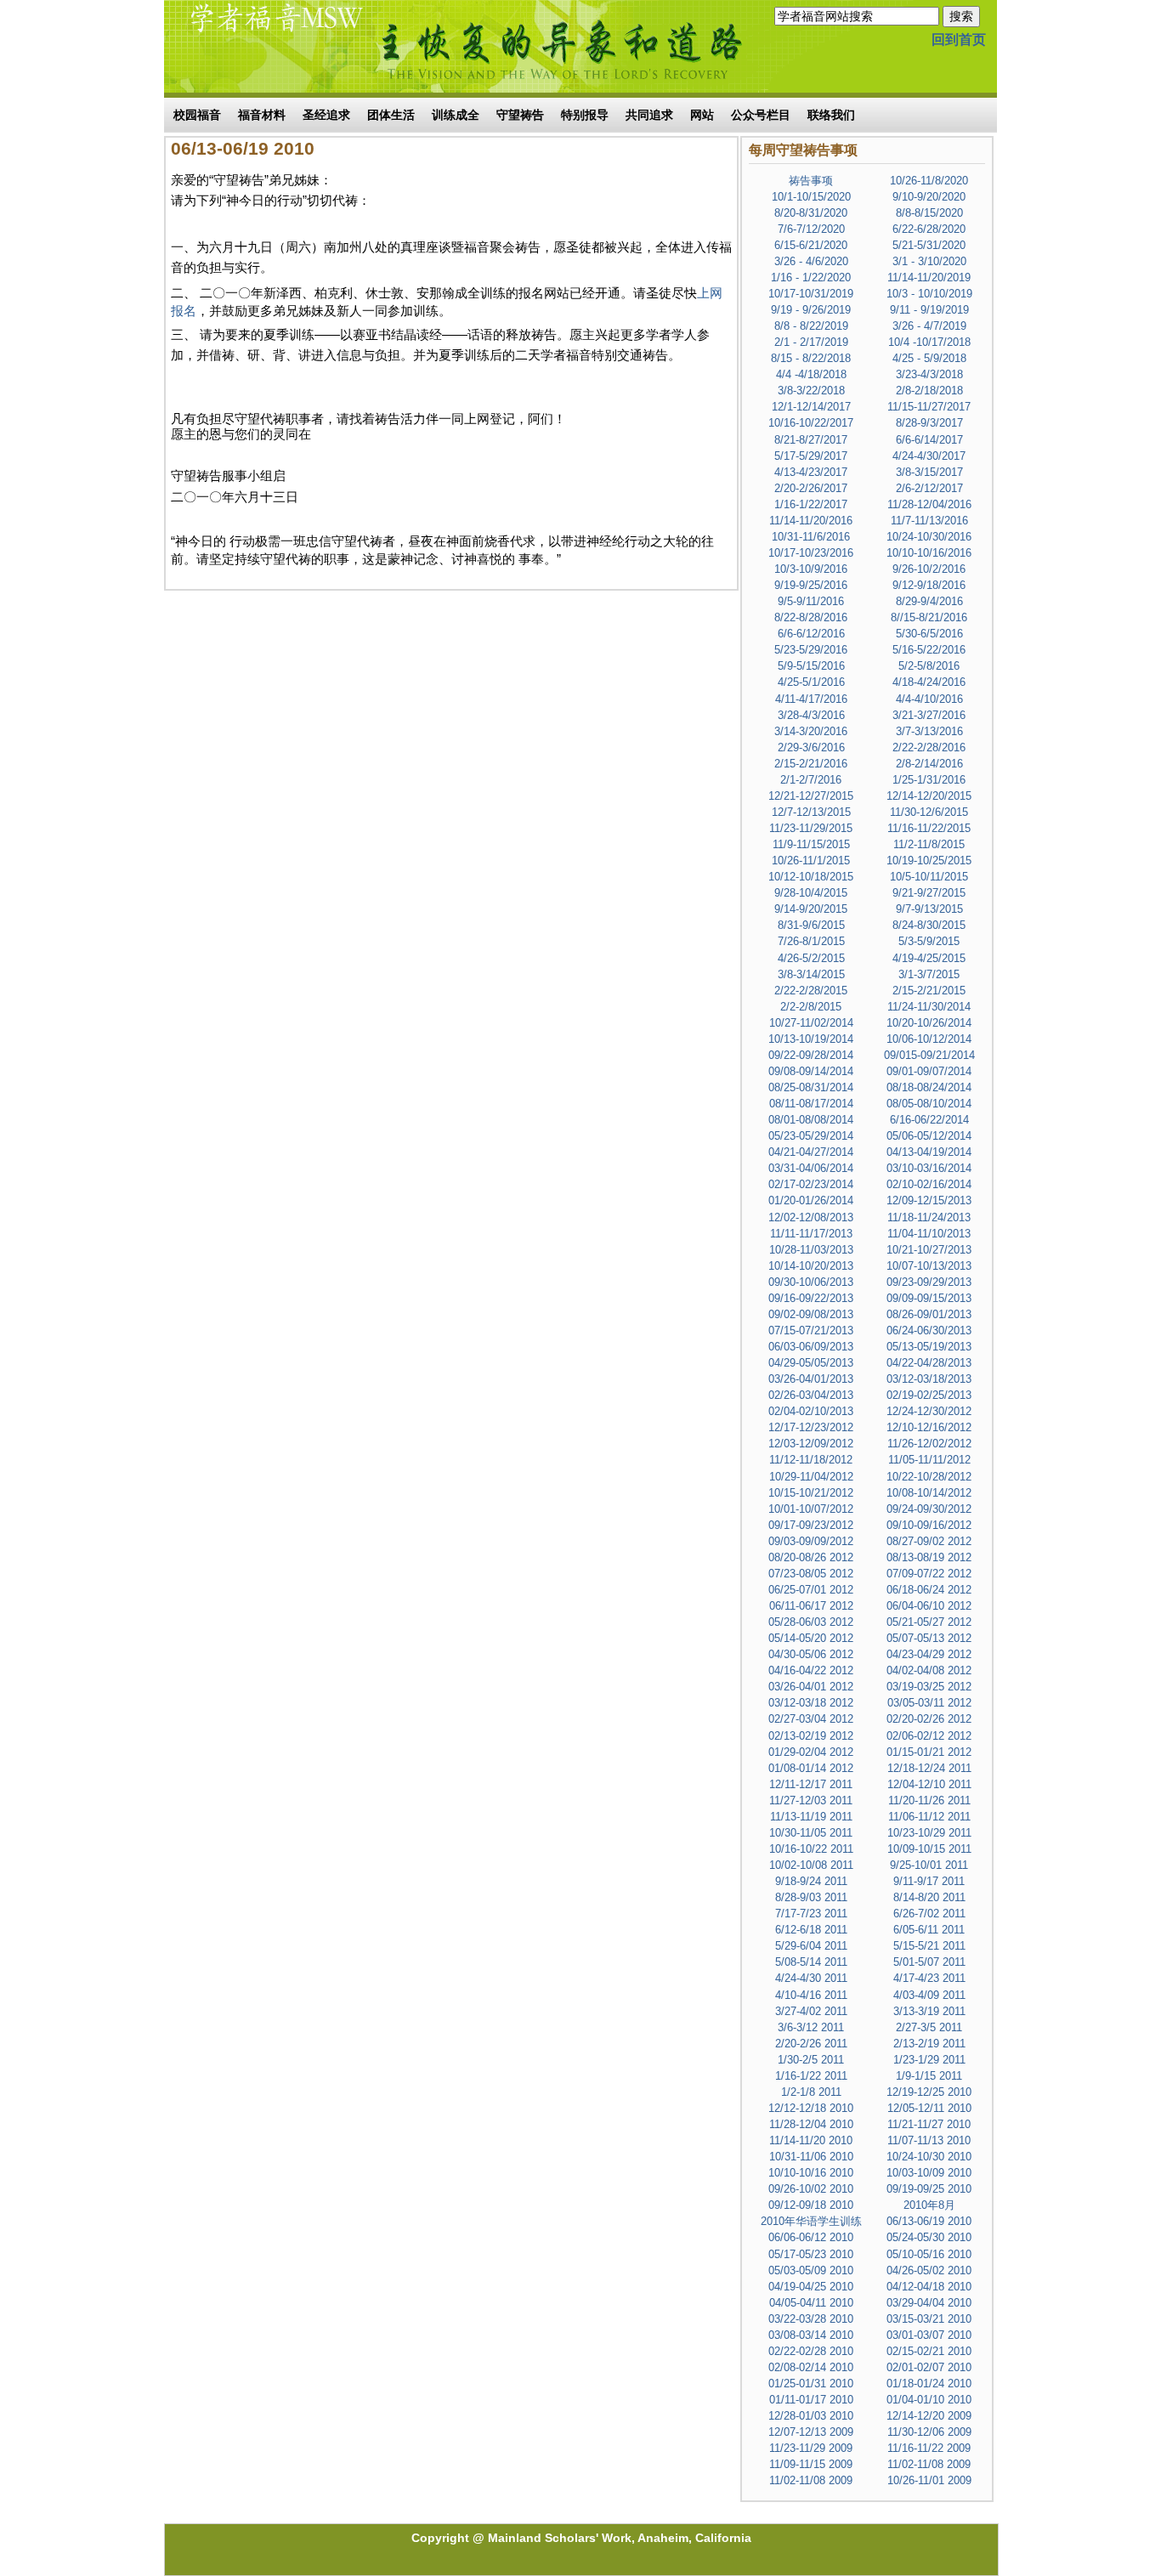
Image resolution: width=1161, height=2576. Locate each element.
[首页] (266, 45)
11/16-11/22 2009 (929, 2448)
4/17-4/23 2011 (929, 1978)
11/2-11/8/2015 (929, 844)
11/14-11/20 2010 (811, 2140)
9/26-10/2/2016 (929, 569)
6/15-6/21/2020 (811, 245)
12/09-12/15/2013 (929, 1200)
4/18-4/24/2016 (929, 682)
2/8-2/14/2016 (929, 764)
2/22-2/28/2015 (811, 991)
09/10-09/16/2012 (929, 1525)
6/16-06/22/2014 (929, 1120)
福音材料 (262, 115)
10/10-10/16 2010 (811, 2173)
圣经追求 (326, 115)
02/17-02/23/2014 (811, 1184)
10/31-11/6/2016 (811, 537)
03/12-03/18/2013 (929, 1379)
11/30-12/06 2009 (929, 2432)
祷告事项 (811, 181)
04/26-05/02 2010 (929, 2270)
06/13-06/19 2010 (929, 2221)
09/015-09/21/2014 (929, 1055)
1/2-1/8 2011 (811, 2092)
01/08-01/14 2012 (811, 1768)
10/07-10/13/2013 (929, 1266)
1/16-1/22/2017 (811, 504)
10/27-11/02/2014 (811, 1023)
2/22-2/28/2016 (929, 747)
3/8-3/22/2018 (811, 391)
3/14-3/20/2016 (811, 731)
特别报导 (585, 115)
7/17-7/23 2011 (811, 1914)
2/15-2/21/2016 (811, 764)
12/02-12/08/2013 (811, 1217)
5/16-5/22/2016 (929, 650)
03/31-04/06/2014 (811, 1168)
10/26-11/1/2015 (811, 861)
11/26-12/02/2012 (929, 1444)
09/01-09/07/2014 (929, 1071)
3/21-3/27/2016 (929, 715)
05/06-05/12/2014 (929, 1136)
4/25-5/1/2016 (811, 682)
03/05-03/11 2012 (929, 1703)
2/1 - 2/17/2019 (811, 342)
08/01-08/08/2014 (811, 1120)
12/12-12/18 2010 (811, 2108)
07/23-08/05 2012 (811, 1574)
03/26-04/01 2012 (811, 1687)
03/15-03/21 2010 (929, 2319)
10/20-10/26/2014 (929, 1023)
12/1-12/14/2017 (811, 407)
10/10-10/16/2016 (929, 553)
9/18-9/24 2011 (811, 1881)
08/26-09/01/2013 (929, 1314)
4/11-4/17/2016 (811, 699)
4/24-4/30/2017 (929, 456)
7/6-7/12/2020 (811, 229)
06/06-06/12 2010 (811, 2237)
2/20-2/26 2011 (811, 2044)
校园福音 (197, 115)
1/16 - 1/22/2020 (811, 277)
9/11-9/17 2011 (929, 1881)
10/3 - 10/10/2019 (929, 294)
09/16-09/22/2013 (811, 1298)
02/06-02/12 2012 (929, 1736)
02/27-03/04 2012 (811, 1719)
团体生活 (391, 115)
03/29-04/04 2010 (929, 2303)
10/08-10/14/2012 (929, 1493)
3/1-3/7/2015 (929, 974)
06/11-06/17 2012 (811, 1606)
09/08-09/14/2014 (811, 1071)
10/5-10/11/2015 (929, 877)
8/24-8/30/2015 (929, 925)
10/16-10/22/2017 (811, 423)
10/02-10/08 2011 (811, 1865)
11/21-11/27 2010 (929, 2124)
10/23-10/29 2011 (929, 1833)
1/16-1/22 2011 (811, 2076)
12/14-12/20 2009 (929, 2416)
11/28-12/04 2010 (811, 2124)
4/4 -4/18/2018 (811, 374)
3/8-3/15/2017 (929, 472)
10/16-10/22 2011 (811, 1849)
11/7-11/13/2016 (929, 521)
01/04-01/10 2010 (929, 2400)
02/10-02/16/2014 (929, 1184)
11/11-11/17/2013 (811, 1234)
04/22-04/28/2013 (929, 1363)
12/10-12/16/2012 (929, 1427)
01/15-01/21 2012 (929, 1752)
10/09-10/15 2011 (929, 1849)
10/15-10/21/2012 (811, 1493)
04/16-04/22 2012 (811, 1670)
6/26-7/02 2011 (929, 1914)
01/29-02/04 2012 (811, 1752)
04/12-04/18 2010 (929, 2287)
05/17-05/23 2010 (811, 2254)
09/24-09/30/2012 (929, 1509)
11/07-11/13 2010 (929, 2140)
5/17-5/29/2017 (811, 456)
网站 (702, 115)
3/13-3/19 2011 (929, 2011)
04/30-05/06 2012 (811, 1654)
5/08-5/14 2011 (811, 1962)
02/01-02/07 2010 (929, 2367)
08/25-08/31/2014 (811, 1087)
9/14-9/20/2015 (811, 909)
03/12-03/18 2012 (811, 1703)
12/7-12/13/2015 (811, 812)
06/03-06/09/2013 (811, 1347)
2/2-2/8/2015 (811, 1007)
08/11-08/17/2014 (811, 1104)
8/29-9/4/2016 (929, 601)
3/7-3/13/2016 (929, 731)
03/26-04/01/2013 (811, 1379)
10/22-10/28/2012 (929, 1477)
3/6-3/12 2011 (811, 2027)
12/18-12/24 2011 (929, 1768)
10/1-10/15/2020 (811, 197)
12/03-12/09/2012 (811, 1444)
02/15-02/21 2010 (929, 2351)
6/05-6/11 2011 (929, 1930)
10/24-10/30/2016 (929, 537)
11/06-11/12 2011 (929, 1817)
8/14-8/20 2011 (929, 1897)
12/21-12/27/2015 (811, 796)
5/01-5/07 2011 (929, 1962)
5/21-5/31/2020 (929, 245)
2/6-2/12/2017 (929, 488)
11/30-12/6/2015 (929, 812)
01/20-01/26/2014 (811, 1200)
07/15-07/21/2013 (811, 1330)
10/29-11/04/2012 (811, 1477)
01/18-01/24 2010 (929, 2384)
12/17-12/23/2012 (811, 1427)
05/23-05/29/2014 (811, 1136)
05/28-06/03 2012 (811, 1622)
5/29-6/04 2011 (811, 1946)
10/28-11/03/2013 (811, 1250)
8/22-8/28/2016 (811, 617)
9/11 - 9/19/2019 (929, 310)
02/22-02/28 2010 (811, 2351)
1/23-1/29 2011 (929, 2060)
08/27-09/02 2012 (929, 1541)
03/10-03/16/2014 (929, 1168)
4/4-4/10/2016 (929, 699)
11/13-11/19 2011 (811, 1817)
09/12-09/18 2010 (811, 2205)
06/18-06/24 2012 (929, 1590)
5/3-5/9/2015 (929, 941)
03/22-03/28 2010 (811, 2319)
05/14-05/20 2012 (811, 1638)
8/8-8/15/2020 (929, 213)
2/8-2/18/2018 (929, 391)
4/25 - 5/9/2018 (929, 358)
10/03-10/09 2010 (929, 2173)
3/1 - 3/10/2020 (929, 261)
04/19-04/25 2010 (811, 2287)
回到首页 (959, 40)
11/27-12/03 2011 (811, 1800)
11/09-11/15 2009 (811, 2464)
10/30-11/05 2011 (811, 1833)
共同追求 (649, 115)
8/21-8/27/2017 (811, 440)
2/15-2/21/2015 (929, 991)
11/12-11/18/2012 (811, 1460)
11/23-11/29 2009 (811, 2448)
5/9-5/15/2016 (811, 666)
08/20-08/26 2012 (811, 1557)
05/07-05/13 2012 (929, 1638)
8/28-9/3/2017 (929, 423)
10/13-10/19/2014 (811, 1039)
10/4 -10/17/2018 (929, 342)
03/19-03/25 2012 (929, 1687)
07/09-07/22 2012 (929, 1574)
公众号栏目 (761, 115)
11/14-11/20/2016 (811, 521)
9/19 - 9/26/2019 (811, 310)
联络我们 (831, 115)
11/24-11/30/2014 (929, 1007)
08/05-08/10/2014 (929, 1104)
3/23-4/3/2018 (929, 374)
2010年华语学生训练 (811, 2221)
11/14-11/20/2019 (929, 277)
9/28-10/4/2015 (811, 893)
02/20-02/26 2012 (929, 1719)
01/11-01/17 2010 (811, 2400)
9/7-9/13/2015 (929, 909)
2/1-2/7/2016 (811, 780)
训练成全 (456, 115)
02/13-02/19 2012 (811, 1736)
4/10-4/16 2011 (811, 1995)
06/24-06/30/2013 (929, 1330)
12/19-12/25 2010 (929, 2092)
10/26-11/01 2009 (929, 2480)
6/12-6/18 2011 (811, 1930)
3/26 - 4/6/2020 (811, 261)
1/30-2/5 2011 (811, 2060)
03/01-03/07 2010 (929, 2335)
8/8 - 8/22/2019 (811, 326)
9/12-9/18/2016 (929, 585)
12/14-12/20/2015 (929, 796)
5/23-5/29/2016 (811, 650)
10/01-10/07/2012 (811, 1509)
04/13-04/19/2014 (929, 1152)
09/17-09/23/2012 (811, 1525)
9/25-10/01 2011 (929, 1865)
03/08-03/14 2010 (811, 2335)
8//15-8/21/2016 (929, 617)
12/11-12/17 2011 (811, 1784)
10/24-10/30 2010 (929, 2157)
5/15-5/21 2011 (929, 1946)
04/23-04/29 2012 (929, 1654)
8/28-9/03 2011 (811, 1897)
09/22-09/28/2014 (811, 1055)
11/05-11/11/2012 (929, 1460)
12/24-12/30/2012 (929, 1411)
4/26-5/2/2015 (811, 958)
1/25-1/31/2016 (929, 780)
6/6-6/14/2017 (929, 440)
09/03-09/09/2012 (811, 1541)
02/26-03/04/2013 (811, 1395)
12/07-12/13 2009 (811, 2432)
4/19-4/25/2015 (929, 958)
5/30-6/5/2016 (929, 634)
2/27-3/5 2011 (929, 2027)
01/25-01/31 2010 (811, 2384)
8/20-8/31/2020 (811, 213)
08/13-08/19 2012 (929, 1557)
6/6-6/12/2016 (811, 634)
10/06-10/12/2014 (929, 1039)
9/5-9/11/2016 (811, 601)
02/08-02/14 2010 (811, 2367)
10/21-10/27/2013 (929, 1250)
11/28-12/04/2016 (929, 504)
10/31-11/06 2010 (811, 2157)
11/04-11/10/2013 (929, 1234)
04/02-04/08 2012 (929, 1670)
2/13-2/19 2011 (929, 2044)
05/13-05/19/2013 (929, 1347)
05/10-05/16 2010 (929, 2254)
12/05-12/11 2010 (929, 2108)
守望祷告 (520, 115)
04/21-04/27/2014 (811, 1152)
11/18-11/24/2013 (929, 1217)
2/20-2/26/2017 (811, 488)
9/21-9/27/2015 (929, 893)
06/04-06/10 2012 (929, 1606)
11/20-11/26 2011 (929, 1800)
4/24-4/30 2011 (811, 1978)
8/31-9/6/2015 (811, 925)
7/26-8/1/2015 (811, 941)
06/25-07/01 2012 (811, 1590)
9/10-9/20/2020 (929, 197)
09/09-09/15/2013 (929, 1298)
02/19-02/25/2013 (929, 1395)
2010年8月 (929, 2205)
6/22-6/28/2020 (929, 229)
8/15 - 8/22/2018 (811, 358)
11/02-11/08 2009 (929, 2464)
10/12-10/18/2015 (811, 877)
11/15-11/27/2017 (929, 407)
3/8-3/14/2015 (811, 974)
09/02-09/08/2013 (811, 1314)
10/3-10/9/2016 (811, 569)
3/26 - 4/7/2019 (929, 326)
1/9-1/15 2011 (929, 2076)
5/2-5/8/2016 (929, 666)
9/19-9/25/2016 (811, 585)
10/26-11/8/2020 (929, 181)
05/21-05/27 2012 (929, 1622)
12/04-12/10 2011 (929, 1784)
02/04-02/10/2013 (811, 1411)
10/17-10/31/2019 (811, 294)
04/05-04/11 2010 (811, 2303)
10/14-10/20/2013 (811, 1266)
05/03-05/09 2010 (811, 2270)
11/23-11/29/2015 (811, 828)
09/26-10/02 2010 (811, 2189)
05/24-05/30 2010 (929, 2237)
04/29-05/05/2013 (811, 1363)
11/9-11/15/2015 (811, 844)
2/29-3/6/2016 (811, 747)
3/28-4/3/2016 (811, 715)
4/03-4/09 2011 (929, 1995)
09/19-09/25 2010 (929, 2189)
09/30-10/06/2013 (811, 1282)
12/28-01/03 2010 (811, 2416)
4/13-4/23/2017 (811, 472)
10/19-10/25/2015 (929, 861)
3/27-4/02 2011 (811, 2011)
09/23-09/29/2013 (929, 1282)
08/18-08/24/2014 (929, 1087)
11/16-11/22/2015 (929, 828)
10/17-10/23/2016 (811, 553)
